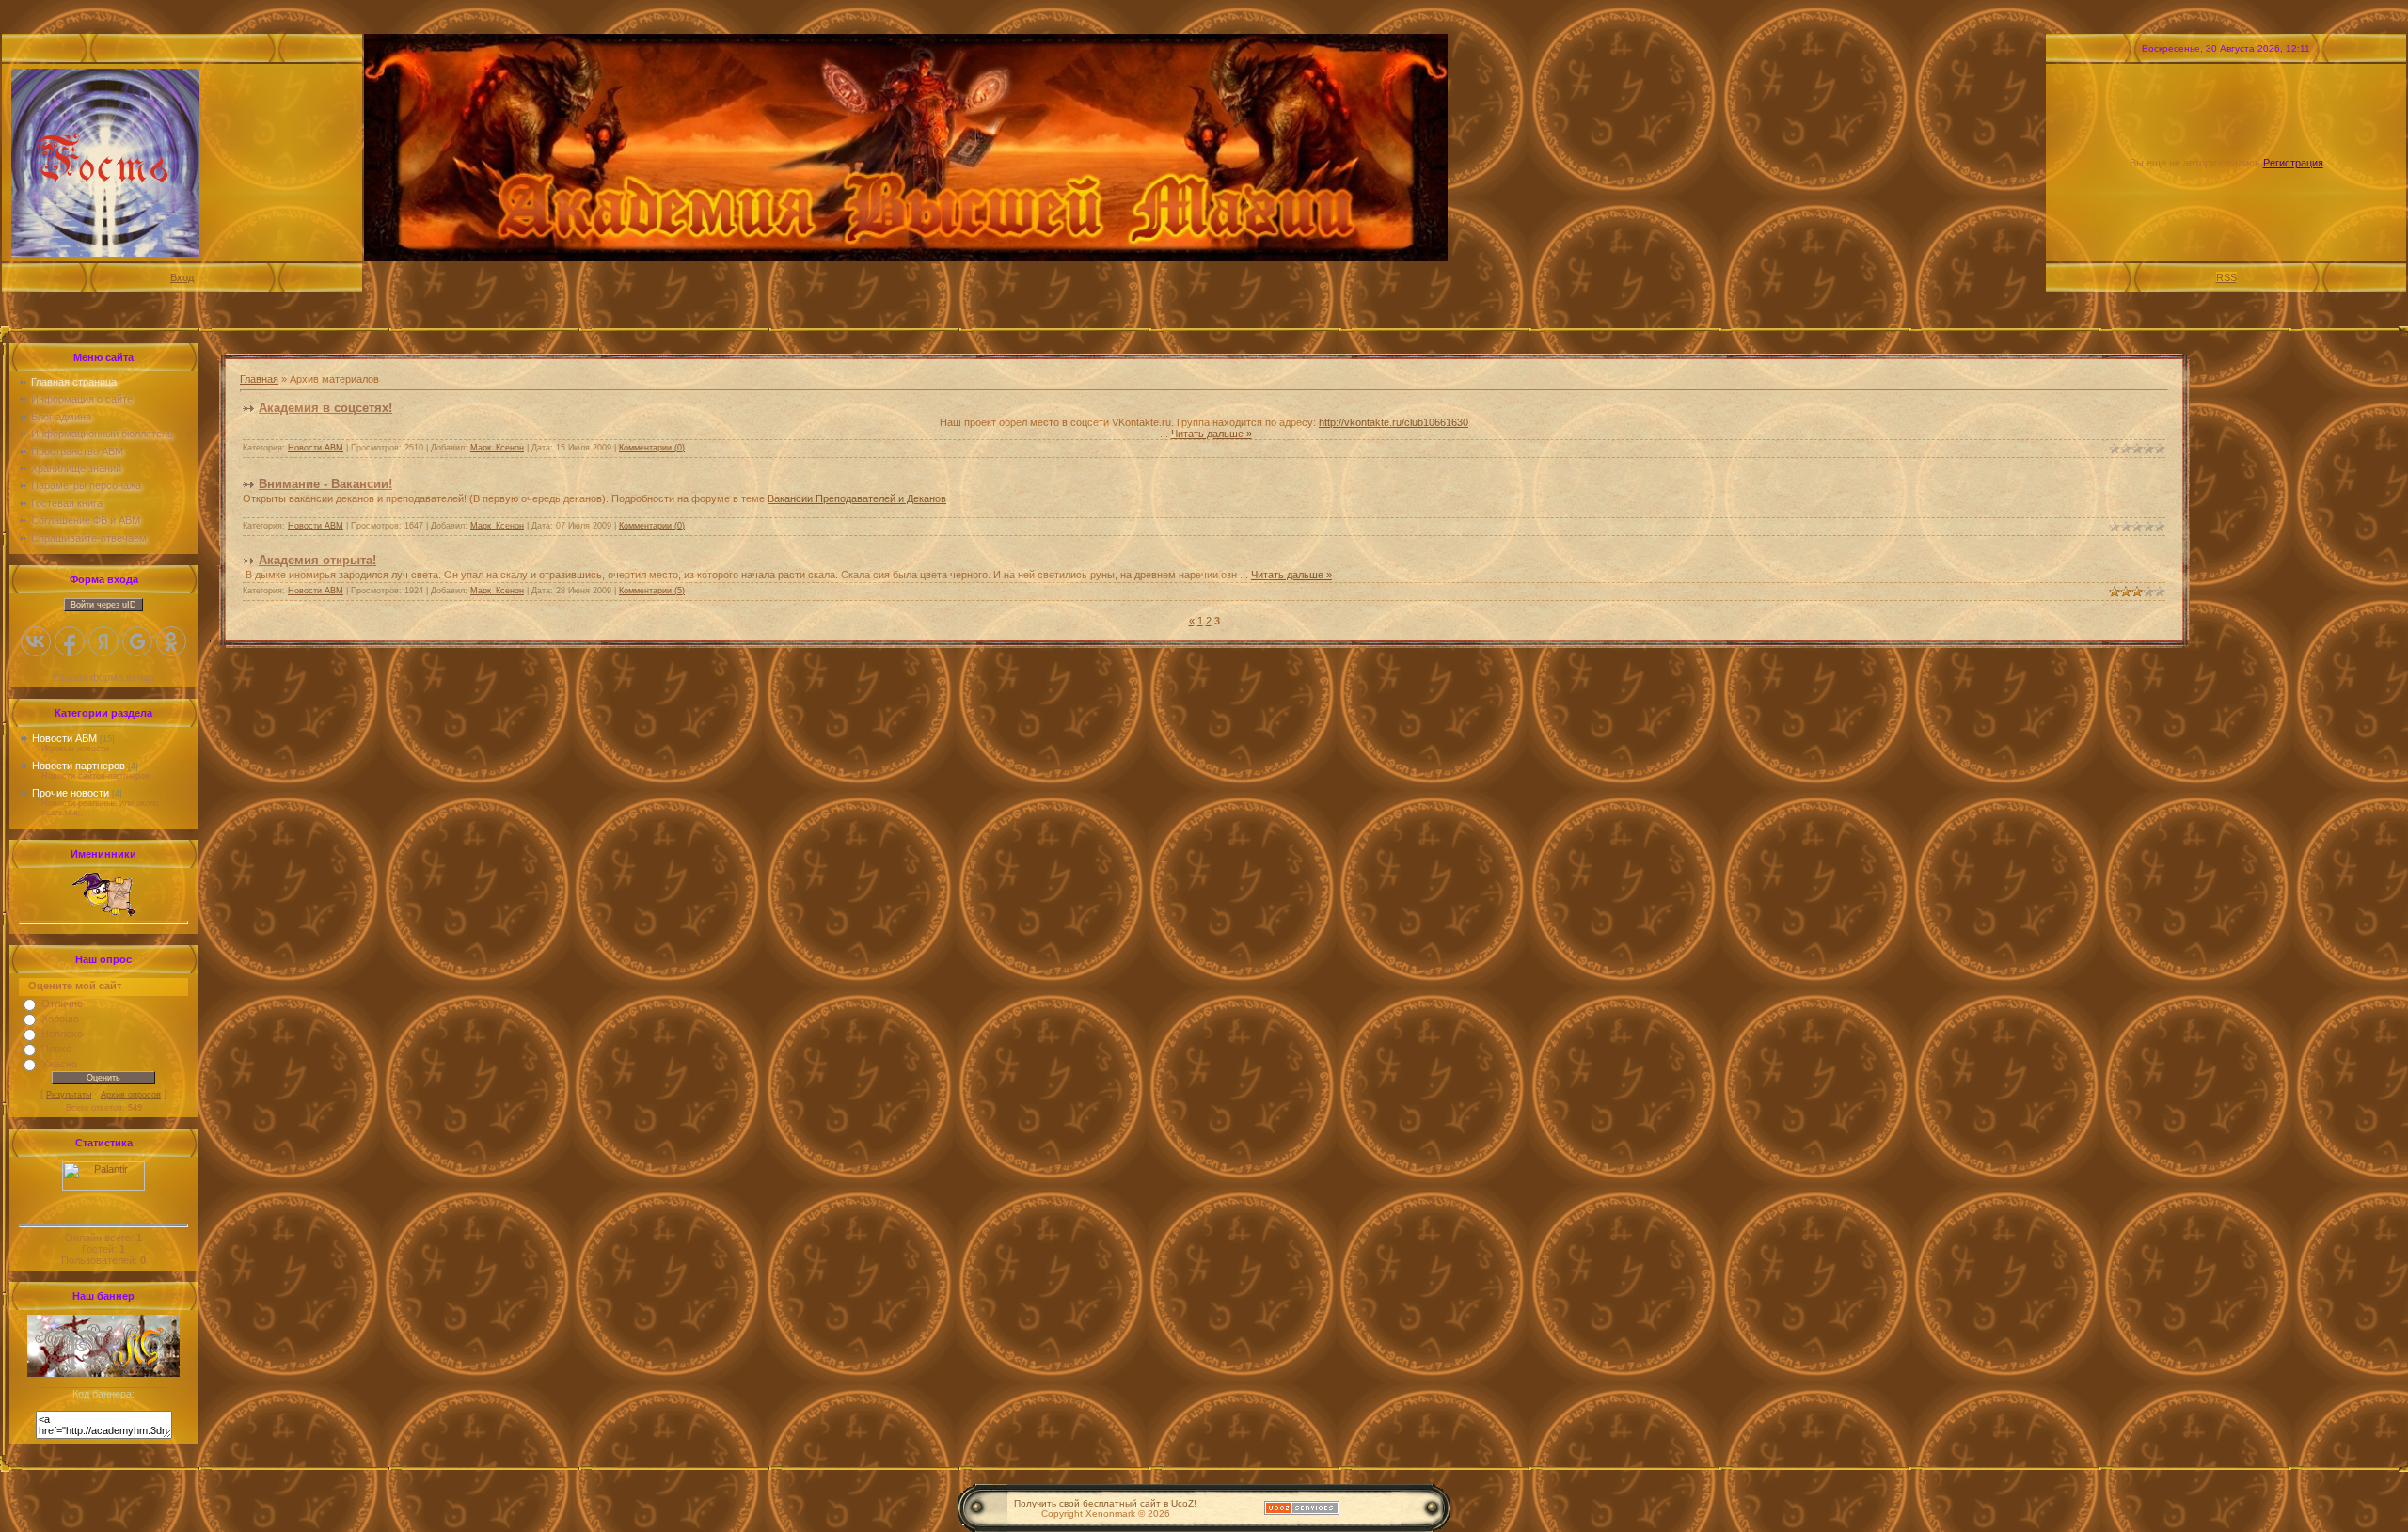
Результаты (69, 1095)
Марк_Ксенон (497, 448)
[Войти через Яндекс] (103, 641)
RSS (2226, 277)
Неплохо (62, 1034)
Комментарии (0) (652, 448)
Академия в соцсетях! (325, 408)
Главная (259, 379)
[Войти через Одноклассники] (171, 641)
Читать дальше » (1212, 434)
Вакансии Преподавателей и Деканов (857, 498)
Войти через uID (103, 605)
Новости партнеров (79, 766)
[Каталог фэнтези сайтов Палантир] (103, 1187)
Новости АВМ (64, 738)
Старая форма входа (103, 677)
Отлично (62, 1003)
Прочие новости (71, 793)
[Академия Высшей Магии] (103, 1373)
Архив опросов (131, 1095)
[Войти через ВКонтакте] (36, 641)
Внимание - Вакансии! (325, 484)
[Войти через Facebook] (70, 641)
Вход (182, 277)
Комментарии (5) (652, 591)
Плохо (56, 1049)
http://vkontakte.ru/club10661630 (1394, 422)
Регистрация (2293, 163)
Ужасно (59, 1064)
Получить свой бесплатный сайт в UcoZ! (1105, 1503)
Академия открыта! (317, 560)
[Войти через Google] (137, 641)
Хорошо (60, 1019)
